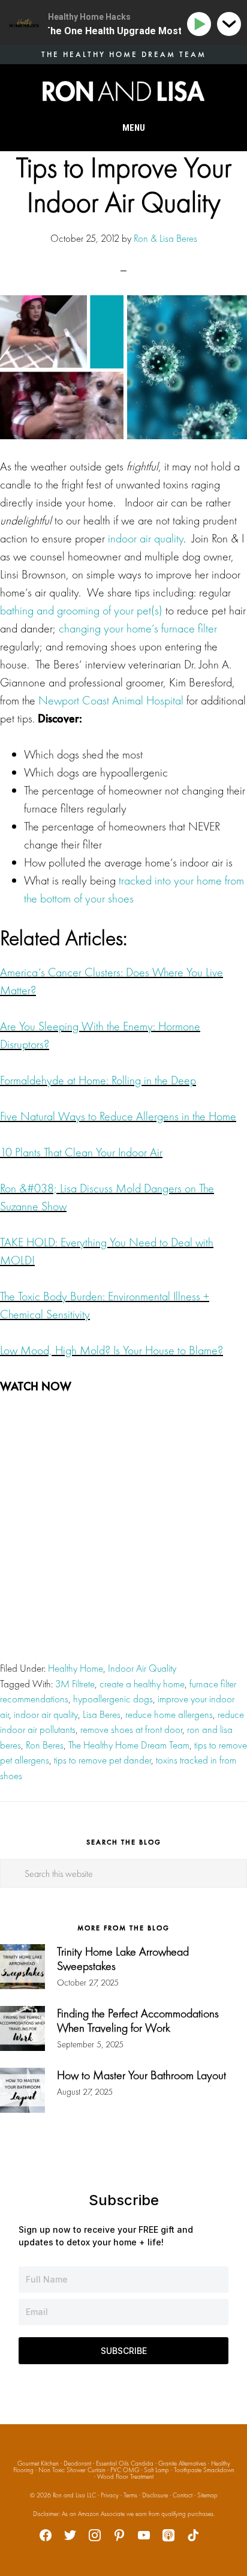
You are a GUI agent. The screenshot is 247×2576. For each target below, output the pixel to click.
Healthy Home (76, 1668)
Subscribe (124, 2351)
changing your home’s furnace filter (138, 628)
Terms (130, 2495)
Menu (134, 128)
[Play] (201, 24)
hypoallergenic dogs (113, 1699)
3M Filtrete (75, 1684)
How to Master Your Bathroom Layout (141, 2075)
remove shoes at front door (131, 1729)
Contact (183, 2495)
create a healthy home (142, 1684)
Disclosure (155, 2495)
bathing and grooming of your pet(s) (81, 610)
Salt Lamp (156, 2470)
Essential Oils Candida (125, 2463)
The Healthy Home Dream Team (129, 1745)
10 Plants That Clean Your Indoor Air (81, 1152)
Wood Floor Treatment (125, 2476)
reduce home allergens (169, 1714)
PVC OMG (125, 2470)
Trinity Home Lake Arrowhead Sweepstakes (123, 1959)
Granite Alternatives (182, 2463)
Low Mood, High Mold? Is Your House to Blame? (112, 1350)
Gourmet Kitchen (38, 2463)
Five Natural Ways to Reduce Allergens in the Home (118, 1116)
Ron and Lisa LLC (74, 2495)
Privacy (110, 2495)
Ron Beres (45, 1745)
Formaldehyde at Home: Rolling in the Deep (98, 1080)
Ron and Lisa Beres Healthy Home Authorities (123, 91)
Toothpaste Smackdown (204, 2470)
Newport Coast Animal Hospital (111, 700)
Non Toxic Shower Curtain (72, 2470)
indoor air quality (146, 538)
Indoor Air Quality (142, 1668)
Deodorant (77, 2463)
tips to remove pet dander (103, 1760)
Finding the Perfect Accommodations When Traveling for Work (138, 2020)
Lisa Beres (102, 1714)
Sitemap (207, 2495)
